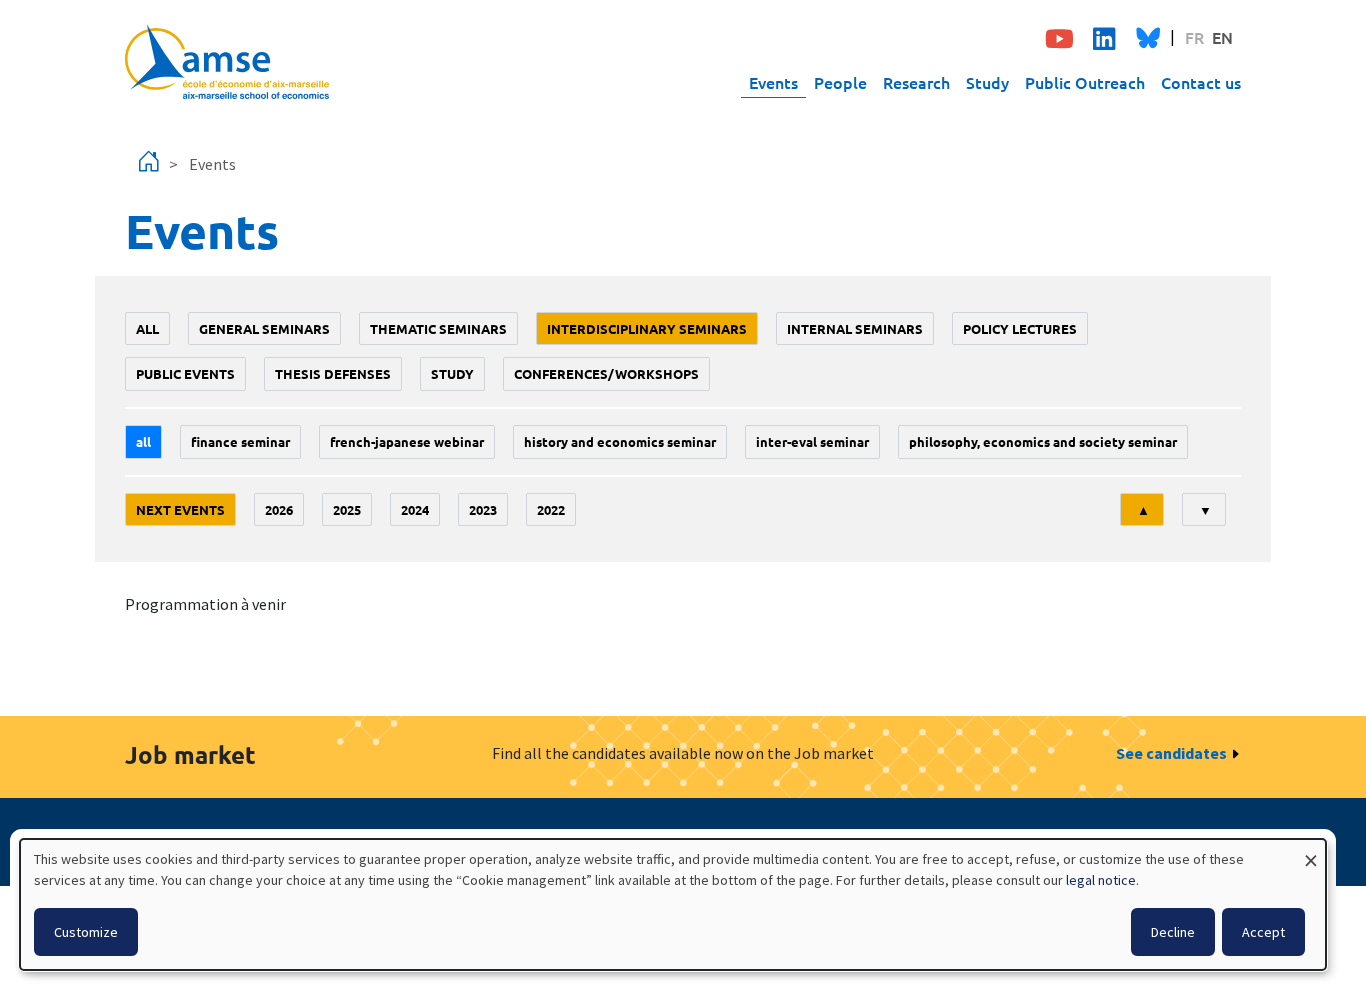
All (147, 328)
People (840, 82)
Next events (180, 509)
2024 (415, 509)
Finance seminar (240, 441)
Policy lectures (1020, 328)
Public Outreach (1085, 82)
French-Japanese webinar (407, 441)
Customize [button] (86, 932)
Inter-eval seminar (812, 441)
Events (773, 82)
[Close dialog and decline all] (1311, 851)
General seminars (264, 328)
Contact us (1201, 82)
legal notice (1101, 880)
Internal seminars (855, 328)
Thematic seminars (438, 328)
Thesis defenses (333, 373)
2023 (483, 509)
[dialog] (673, 904)
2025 (347, 509)
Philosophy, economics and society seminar (1043, 441)
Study (987, 82)
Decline (1173, 932)
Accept (1263, 932)
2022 (551, 509)
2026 (279, 509)
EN (1222, 37)
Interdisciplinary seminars (647, 328)
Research (916, 82)
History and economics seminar (620, 441)
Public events (185, 373)
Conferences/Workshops (606, 373)
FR (1194, 37)
